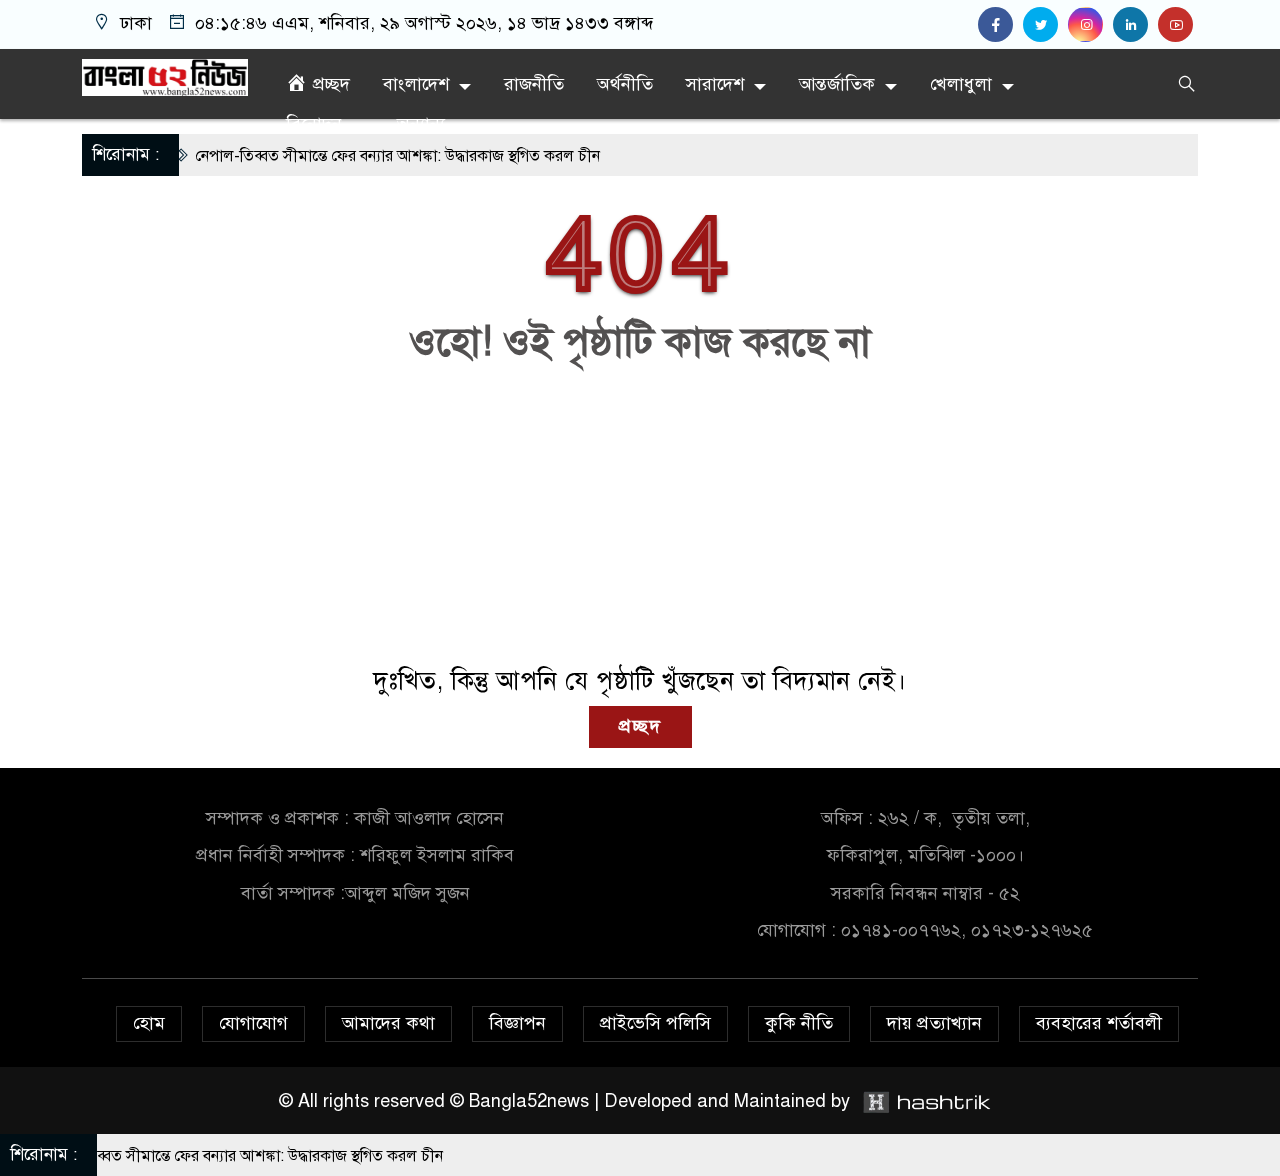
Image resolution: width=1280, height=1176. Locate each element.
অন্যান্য (421, 124)
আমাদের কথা (388, 1023)
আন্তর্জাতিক (837, 84)
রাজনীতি (534, 84)
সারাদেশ (715, 84)
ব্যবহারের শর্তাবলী (1099, 1023)
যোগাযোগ (253, 1023)
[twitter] (1045, 25)
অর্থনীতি (625, 84)
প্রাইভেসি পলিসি (655, 1023)
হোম (149, 1023)
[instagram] (1090, 25)
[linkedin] (1135, 25)
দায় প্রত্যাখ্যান (934, 1023)
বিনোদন (314, 124)
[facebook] (1000, 25)
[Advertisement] (640, 516)
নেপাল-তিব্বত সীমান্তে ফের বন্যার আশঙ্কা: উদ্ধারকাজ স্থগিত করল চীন (368, 156)
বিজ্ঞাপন (517, 1023)
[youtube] (1178, 25)
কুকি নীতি (799, 1023)
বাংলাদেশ (416, 84)
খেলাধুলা (961, 84)
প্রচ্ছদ (640, 726)
